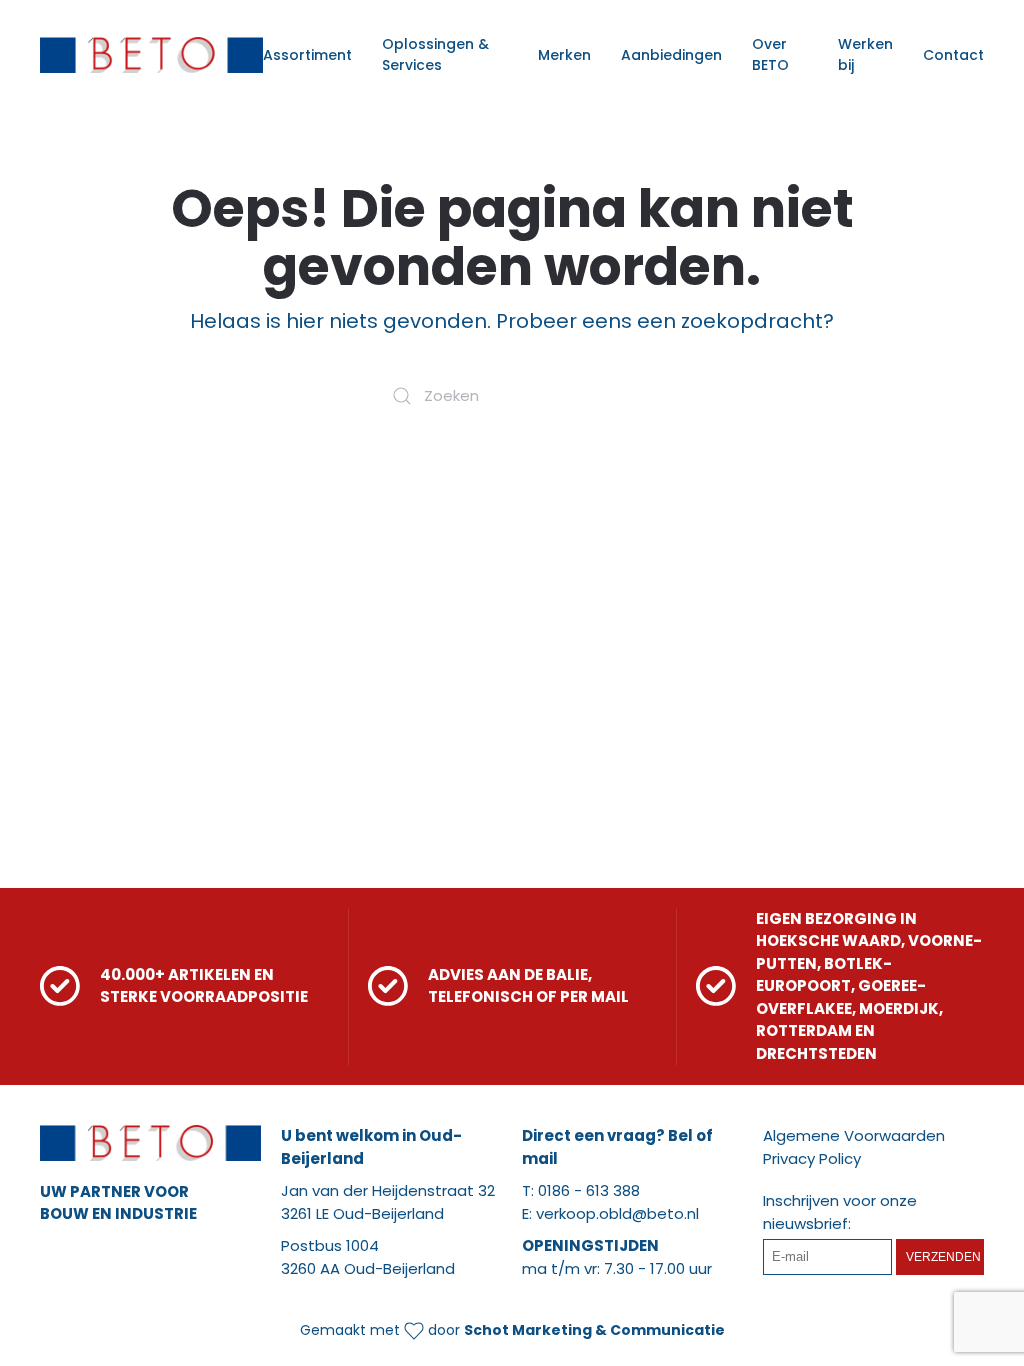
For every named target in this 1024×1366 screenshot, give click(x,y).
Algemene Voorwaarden (854, 1135)
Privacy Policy (812, 1158)
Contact (953, 55)
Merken (564, 55)
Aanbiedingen (671, 55)
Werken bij (865, 54)
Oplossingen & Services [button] (435, 54)
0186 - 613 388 (589, 1190)
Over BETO (770, 54)
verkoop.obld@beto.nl (617, 1213)
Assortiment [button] (307, 55)
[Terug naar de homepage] (151, 55)
